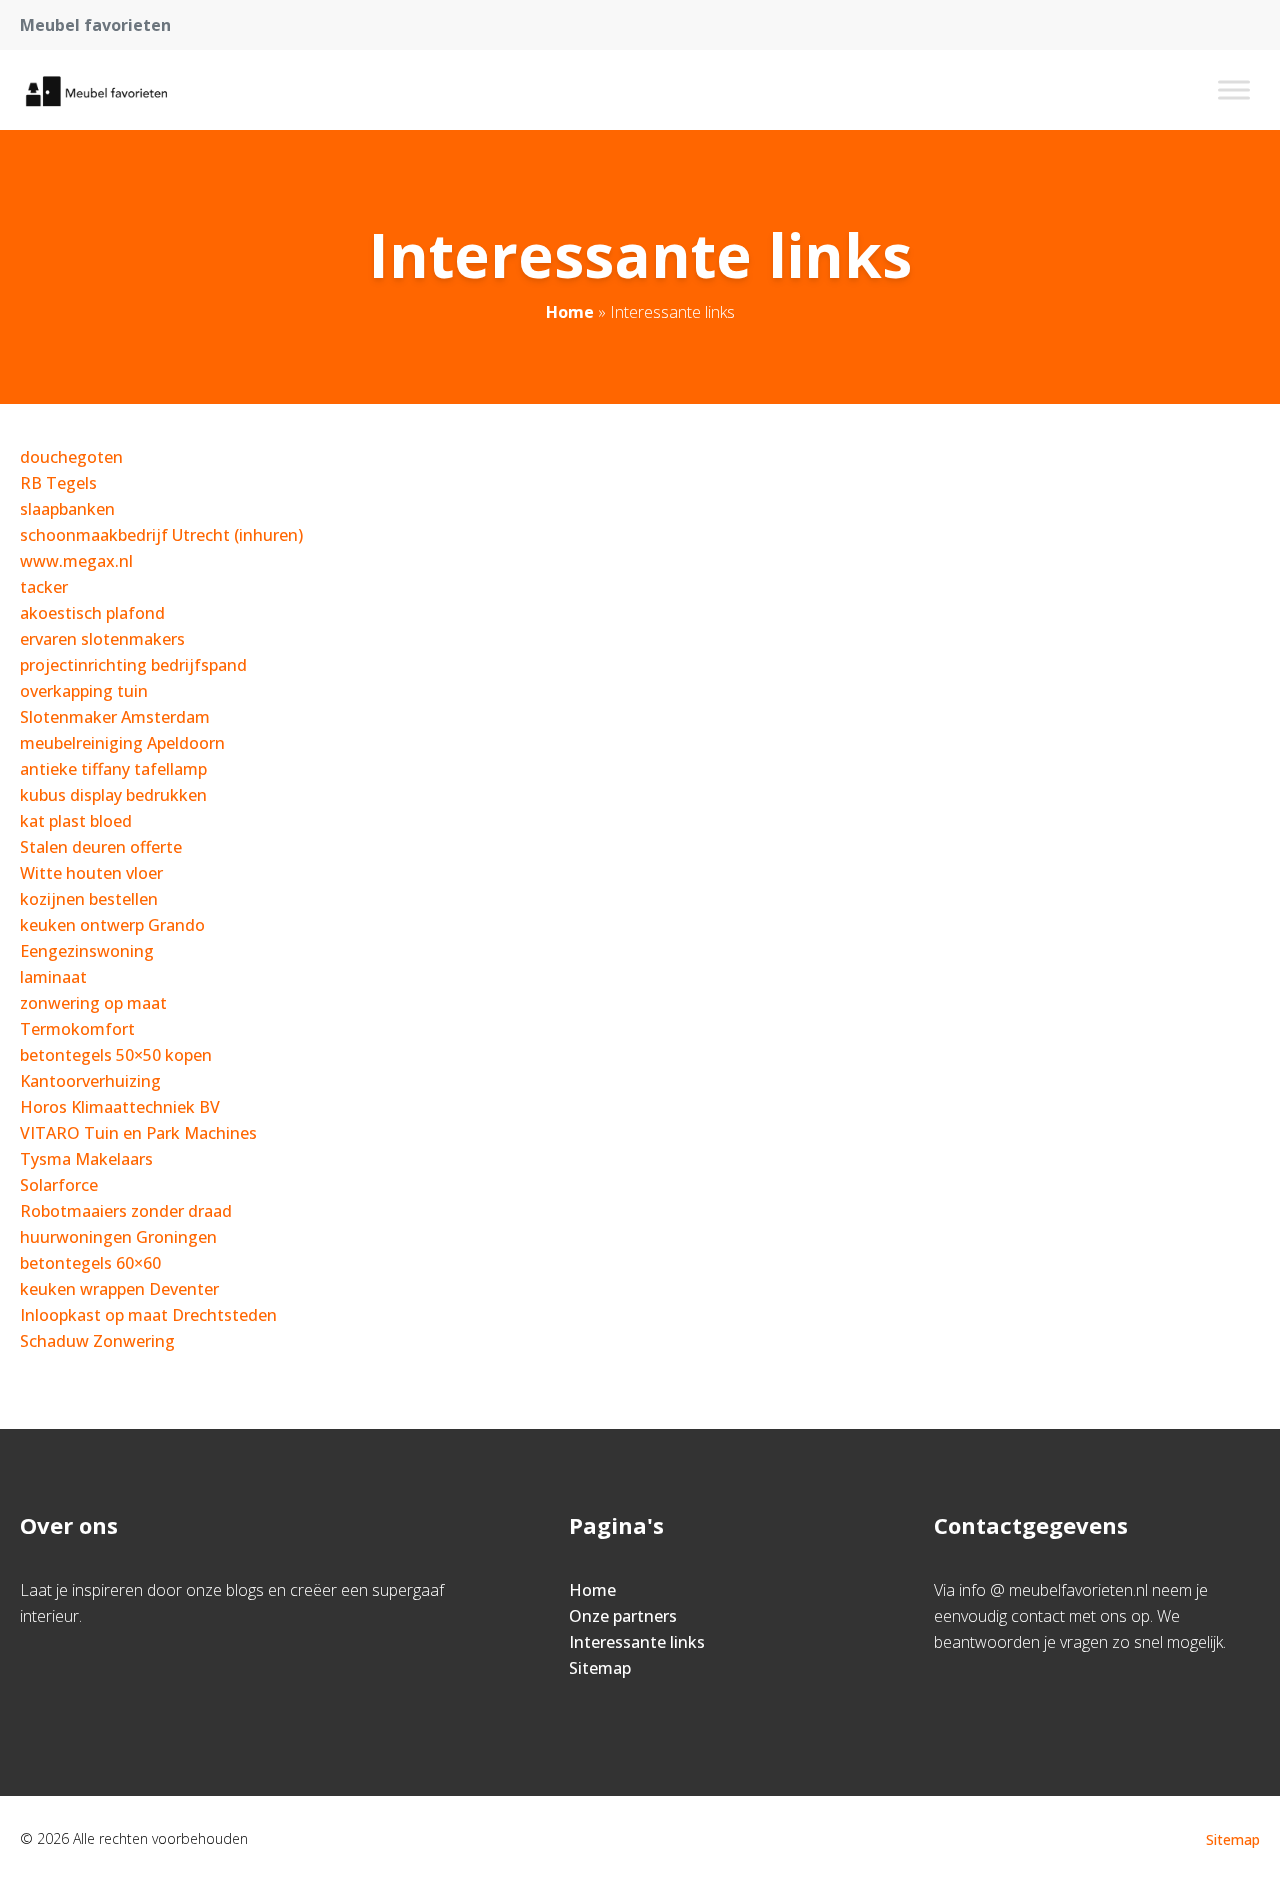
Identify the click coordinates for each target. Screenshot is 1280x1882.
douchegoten (71, 457)
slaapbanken (67, 509)
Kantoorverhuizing (90, 1081)
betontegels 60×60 (90, 1263)
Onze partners (623, 1616)
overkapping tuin (84, 691)
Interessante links (637, 1642)
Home (570, 312)
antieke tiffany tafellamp (113, 769)
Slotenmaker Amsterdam (115, 717)
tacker (44, 587)
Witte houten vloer (91, 873)
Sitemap (600, 1668)
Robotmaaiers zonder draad (126, 1211)
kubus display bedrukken (113, 795)
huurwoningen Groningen (118, 1237)
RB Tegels (58, 483)
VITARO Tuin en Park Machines (138, 1133)
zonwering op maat (93, 1003)
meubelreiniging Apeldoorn (122, 743)
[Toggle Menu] (1234, 89)
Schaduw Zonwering (97, 1341)
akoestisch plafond (92, 613)
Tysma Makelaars (86, 1159)
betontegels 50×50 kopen (116, 1055)
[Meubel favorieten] (95, 90)
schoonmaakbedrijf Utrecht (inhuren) (161, 535)
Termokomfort (77, 1029)
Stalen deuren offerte (101, 847)
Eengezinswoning (87, 951)
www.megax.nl (76, 561)
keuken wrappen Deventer (119, 1289)
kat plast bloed (76, 821)
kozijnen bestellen (89, 899)
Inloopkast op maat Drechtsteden (148, 1315)
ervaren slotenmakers (102, 639)
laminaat (53, 977)
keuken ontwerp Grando (112, 925)
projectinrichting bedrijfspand (133, 665)
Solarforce (59, 1185)
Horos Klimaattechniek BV (120, 1107)
